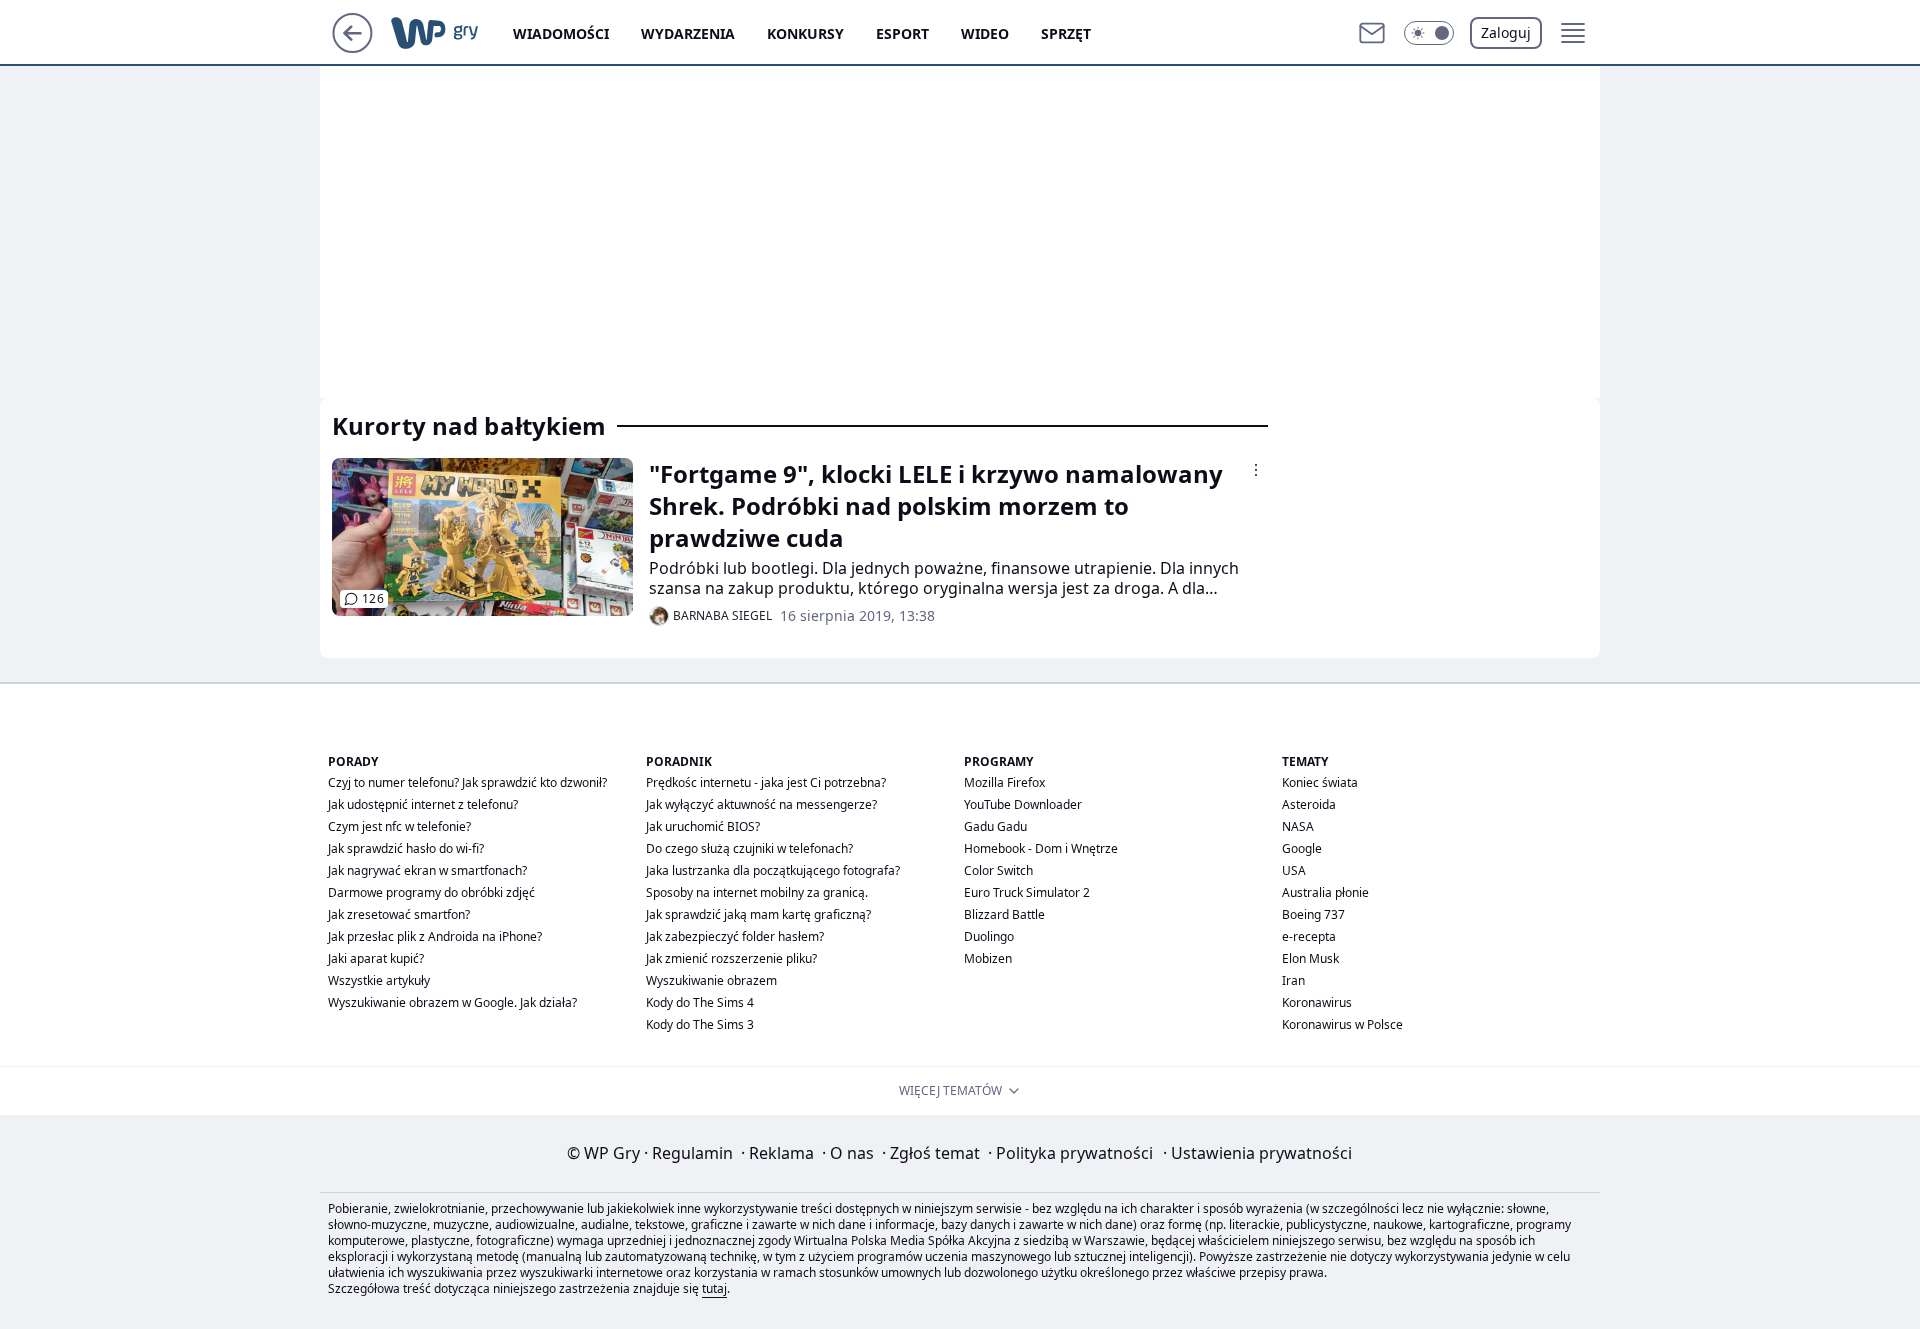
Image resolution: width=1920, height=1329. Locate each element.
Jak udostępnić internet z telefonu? (423, 804)
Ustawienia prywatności (1257, 1153)
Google (1302, 848)
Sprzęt (1066, 33)
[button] (1429, 33)
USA (1294, 870)
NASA (1298, 826)
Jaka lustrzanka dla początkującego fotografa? (773, 870)
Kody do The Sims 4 (700, 1002)
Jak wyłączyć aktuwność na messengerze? (761, 804)
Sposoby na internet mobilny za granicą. (757, 892)
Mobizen (988, 958)
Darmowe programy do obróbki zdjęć (431, 892)
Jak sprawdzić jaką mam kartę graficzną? (758, 914)
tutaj (714, 1288)
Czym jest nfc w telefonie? (399, 826)
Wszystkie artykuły (379, 980)
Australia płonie (1325, 892)
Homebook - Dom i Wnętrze (1041, 848)
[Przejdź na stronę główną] (352, 47)
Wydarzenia (688, 33)
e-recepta (1309, 936)
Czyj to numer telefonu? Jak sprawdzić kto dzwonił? (467, 782)
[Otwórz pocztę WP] (1372, 33)
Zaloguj (1506, 32)
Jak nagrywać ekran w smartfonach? (427, 870)
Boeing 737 (1313, 914)
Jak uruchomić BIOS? (703, 826)
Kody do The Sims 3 (700, 1024)
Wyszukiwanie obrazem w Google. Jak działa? (452, 1002)
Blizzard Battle (1004, 914)
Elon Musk (1310, 958)
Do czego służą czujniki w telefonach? (749, 848)
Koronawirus (1317, 1002)
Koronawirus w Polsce (1342, 1024)
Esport (902, 33)
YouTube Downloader (1023, 804)
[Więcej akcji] (1256, 470)
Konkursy (805, 33)
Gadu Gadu (995, 826)
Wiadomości (561, 33)
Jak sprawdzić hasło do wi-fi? (406, 848)
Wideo (985, 33)
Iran (1293, 980)
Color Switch (998, 870)
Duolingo (989, 936)
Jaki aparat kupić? (376, 958)
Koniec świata (1320, 782)
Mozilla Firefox (1004, 782)
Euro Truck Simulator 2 (1027, 892)
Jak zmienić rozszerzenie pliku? (731, 958)
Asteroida (1309, 804)
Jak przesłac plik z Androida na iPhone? (435, 936)
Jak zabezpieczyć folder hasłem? (735, 936)
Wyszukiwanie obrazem (711, 980)
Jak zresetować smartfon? (399, 914)
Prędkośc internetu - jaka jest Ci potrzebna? (766, 782)
